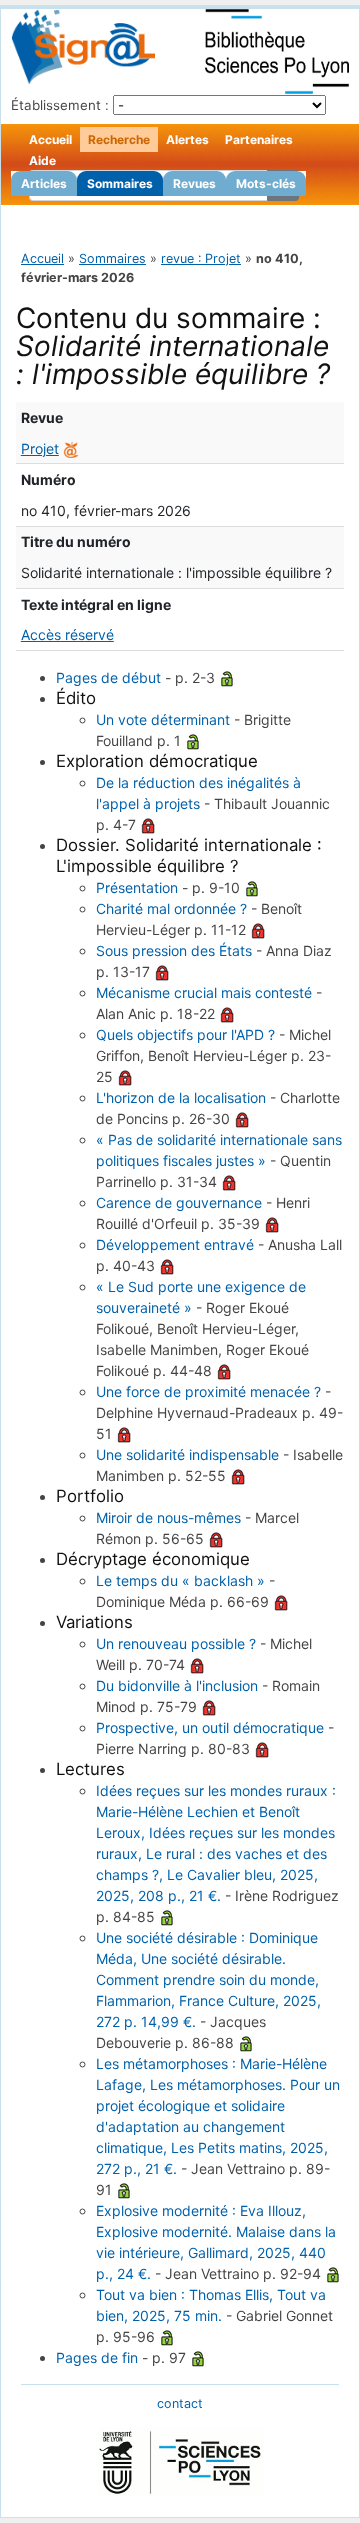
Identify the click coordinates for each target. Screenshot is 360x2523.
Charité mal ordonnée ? (171, 908)
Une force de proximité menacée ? (208, 1391)
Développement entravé (175, 1244)
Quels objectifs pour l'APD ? (185, 1034)
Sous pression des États (174, 950)
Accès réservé (67, 634)
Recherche (119, 139)
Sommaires (120, 183)
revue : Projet (201, 258)
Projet (40, 448)
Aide (42, 160)
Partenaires (259, 139)
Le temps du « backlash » (180, 1580)
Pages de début (108, 677)
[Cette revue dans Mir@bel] (71, 448)
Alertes (187, 139)
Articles (44, 183)
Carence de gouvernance (179, 1202)
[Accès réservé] (148, 824)
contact (180, 2403)
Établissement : (60, 105)
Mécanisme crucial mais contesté (204, 992)
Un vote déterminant (163, 719)
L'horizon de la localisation (181, 1097)
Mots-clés (266, 183)
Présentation (137, 887)
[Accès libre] (227, 677)
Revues (194, 183)
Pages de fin (97, 2357)
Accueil (50, 139)
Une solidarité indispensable (187, 1454)
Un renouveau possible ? (176, 1643)
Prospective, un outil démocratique (210, 1727)
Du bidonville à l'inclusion (177, 1685)
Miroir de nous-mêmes (168, 1517)
